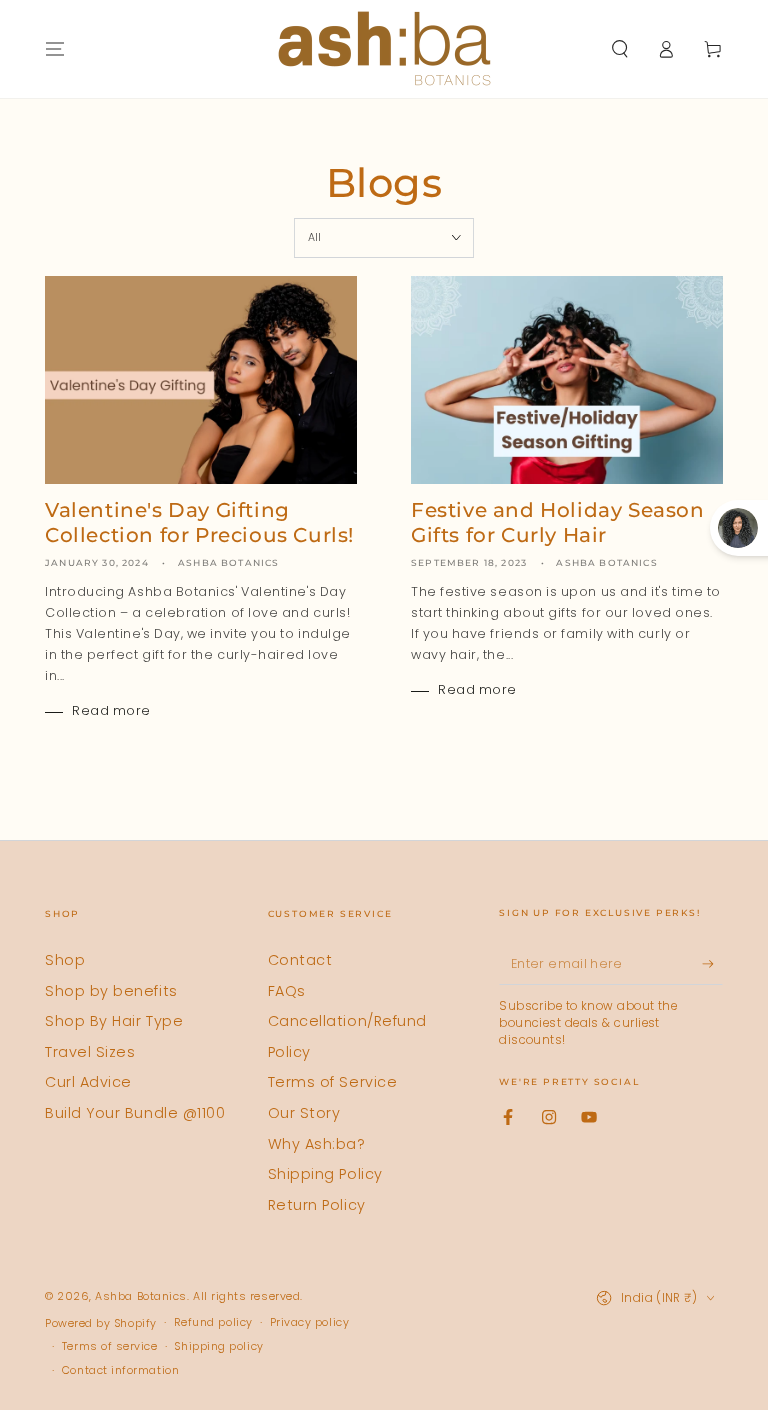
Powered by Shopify (101, 1323)
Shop (65, 960)
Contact (300, 960)
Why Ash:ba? (317, 1144)
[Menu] (55, 49)
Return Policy (317, 1205)
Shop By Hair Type (114, 1021)
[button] (619, 49)
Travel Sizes (90, 1052)
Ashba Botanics (141, 1296)
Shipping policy (218, 1346)
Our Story (304, 1113)
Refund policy (213, 1322)
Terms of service (110, 1346)
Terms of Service (333, 1082)
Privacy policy (310, 1322)
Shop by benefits (111, 991)
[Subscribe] (712, 964)
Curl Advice (88, 1082)
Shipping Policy (325, 1174)
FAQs (287, 991)
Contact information (120, 1370)
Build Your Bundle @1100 (135, 1113)
